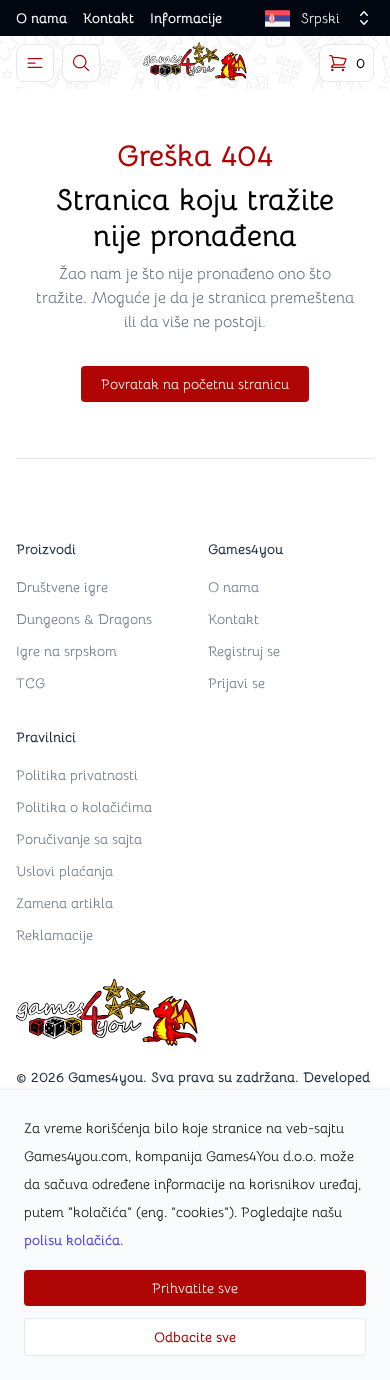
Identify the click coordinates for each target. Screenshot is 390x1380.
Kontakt (108, 18)
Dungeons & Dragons (84, 619)
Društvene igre (62, 587)
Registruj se (244, 651)
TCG (30, 683)
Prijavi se (236, 683)
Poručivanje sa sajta (79, 839)
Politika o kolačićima (84, 807)
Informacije (186, 18)
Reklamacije (54, 935)
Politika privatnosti (77, 775)
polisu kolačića (72, 1240)
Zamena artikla (64, 903)
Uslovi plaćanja (64, 871)
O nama (41, 18)
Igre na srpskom (66, 651)
